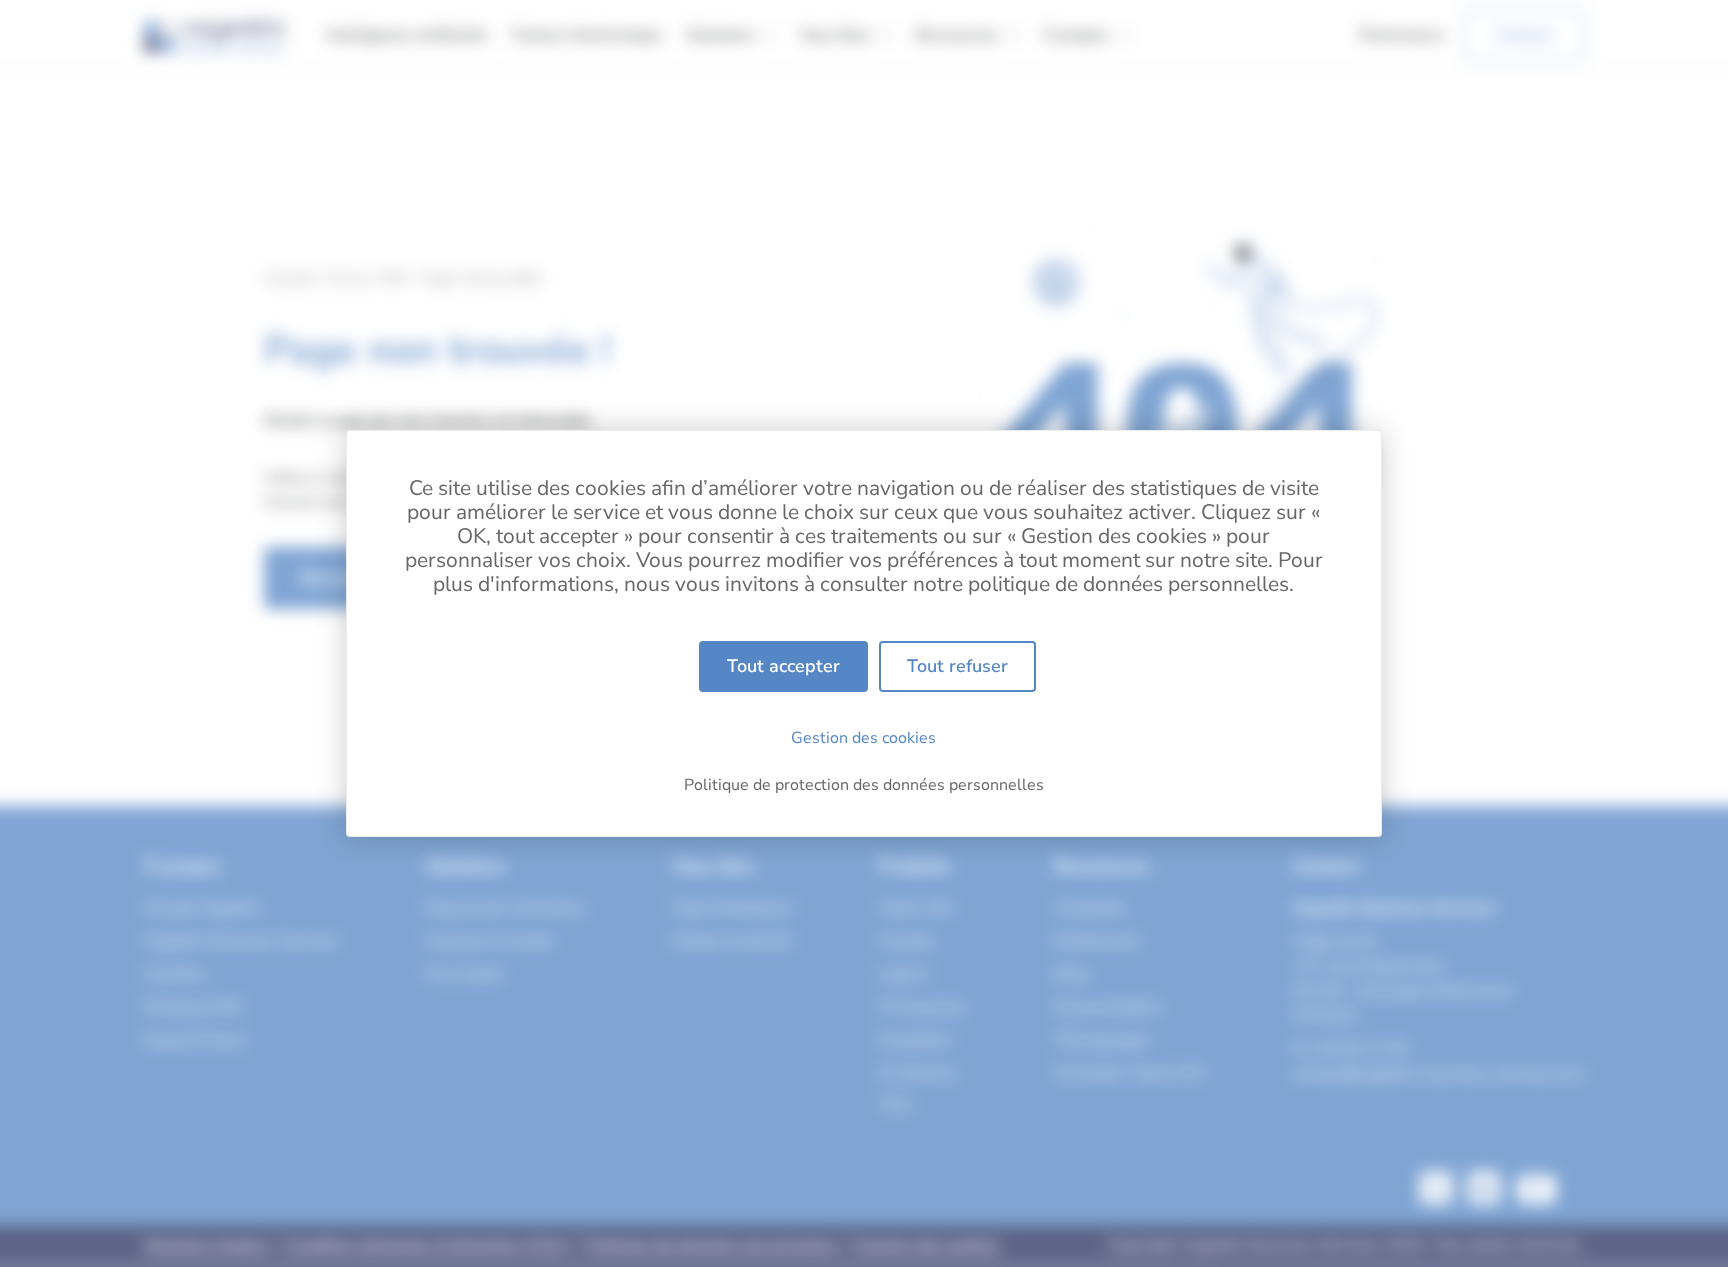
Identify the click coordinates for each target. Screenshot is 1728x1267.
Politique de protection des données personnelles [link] (864, 785)
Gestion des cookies (863, 738)
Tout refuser (957, 666)
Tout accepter (783, 666)
